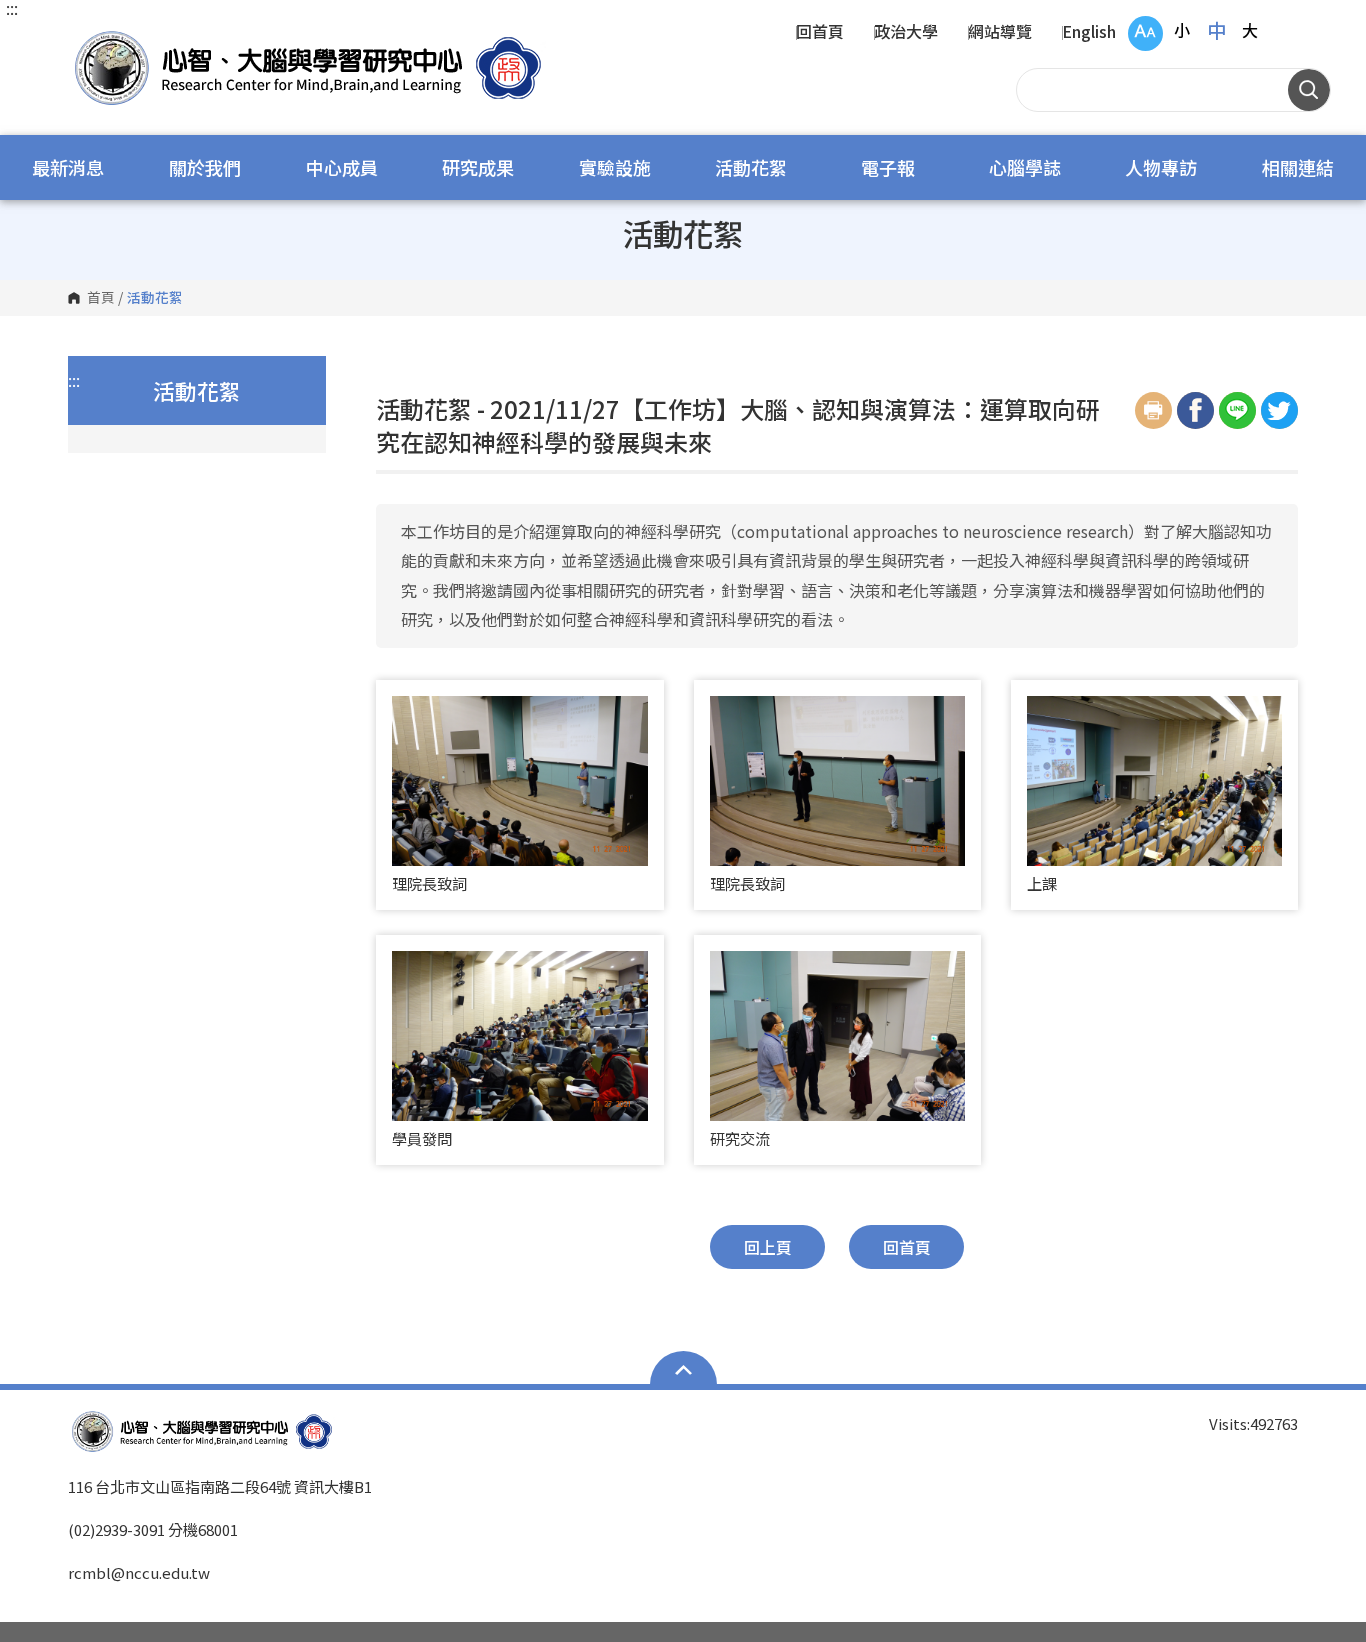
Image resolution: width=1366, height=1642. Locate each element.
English (1089, 33)
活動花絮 (751, 167)
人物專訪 (1161, 167)
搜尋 (1309, 90)
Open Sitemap (683, 1370)
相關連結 (1298, 167)
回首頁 (820, 33)
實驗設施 (615, 167)
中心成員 (342, 167)
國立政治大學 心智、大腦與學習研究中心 (88, 39)
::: (12, 8)
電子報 (888, 167)
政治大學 (906, 33)
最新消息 (68, 167)
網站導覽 (1000, 33)
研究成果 (478, 167)
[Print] (1153, 410)
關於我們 (205, 167)
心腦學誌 (1025, 167)
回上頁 (768, 1247)
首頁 (101, 298)
